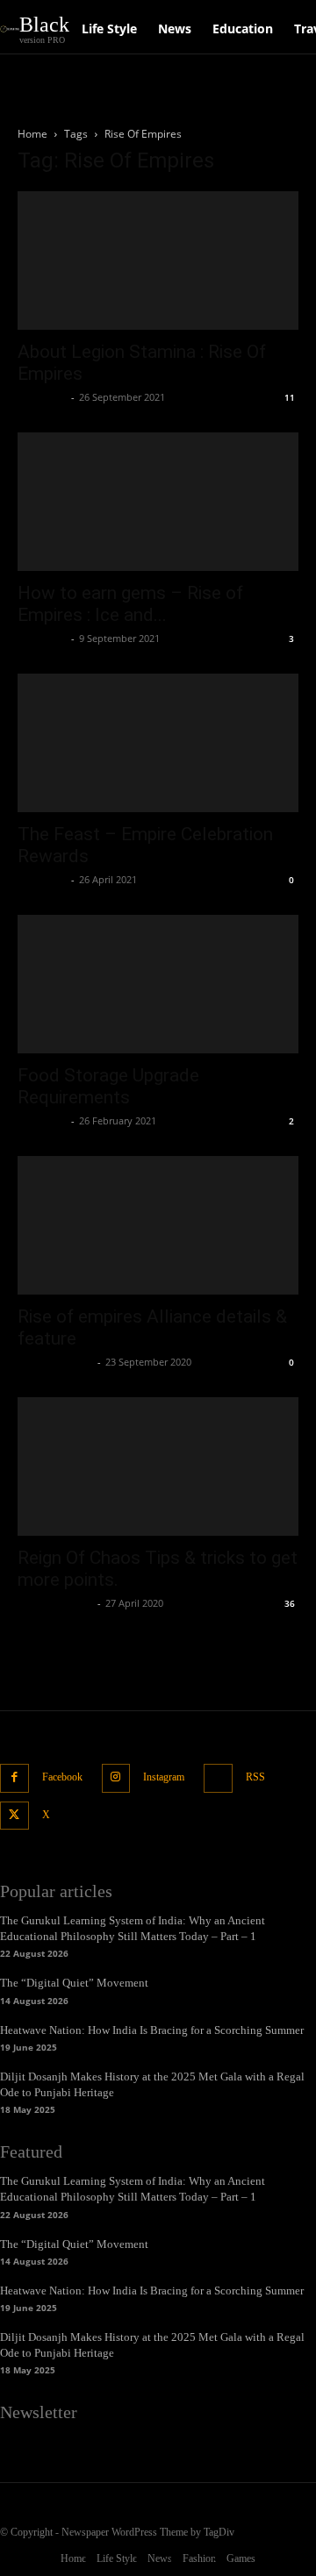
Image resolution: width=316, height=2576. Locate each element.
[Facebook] (14, 1778)
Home (32, 134)
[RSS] (218, 1778)
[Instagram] (116, 1778)
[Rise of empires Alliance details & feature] (158, 1225)
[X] (14, 1816)
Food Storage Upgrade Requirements (108, 1086)
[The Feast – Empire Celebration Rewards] (158, 743)
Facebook (62, 1777)
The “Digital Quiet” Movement (74, 1983)
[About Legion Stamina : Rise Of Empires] (158, 260)
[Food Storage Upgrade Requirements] (158, 984)
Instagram (164, 1777)
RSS (255, 1777)
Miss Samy (42, 397)
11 (290, 397)
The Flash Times (55, 1362)
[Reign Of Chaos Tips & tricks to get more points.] (158, 1466)
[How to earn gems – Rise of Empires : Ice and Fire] (158, 502)
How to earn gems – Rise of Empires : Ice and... (130, 604)
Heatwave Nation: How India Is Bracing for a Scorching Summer (152, 2030)
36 (290, 1603)
